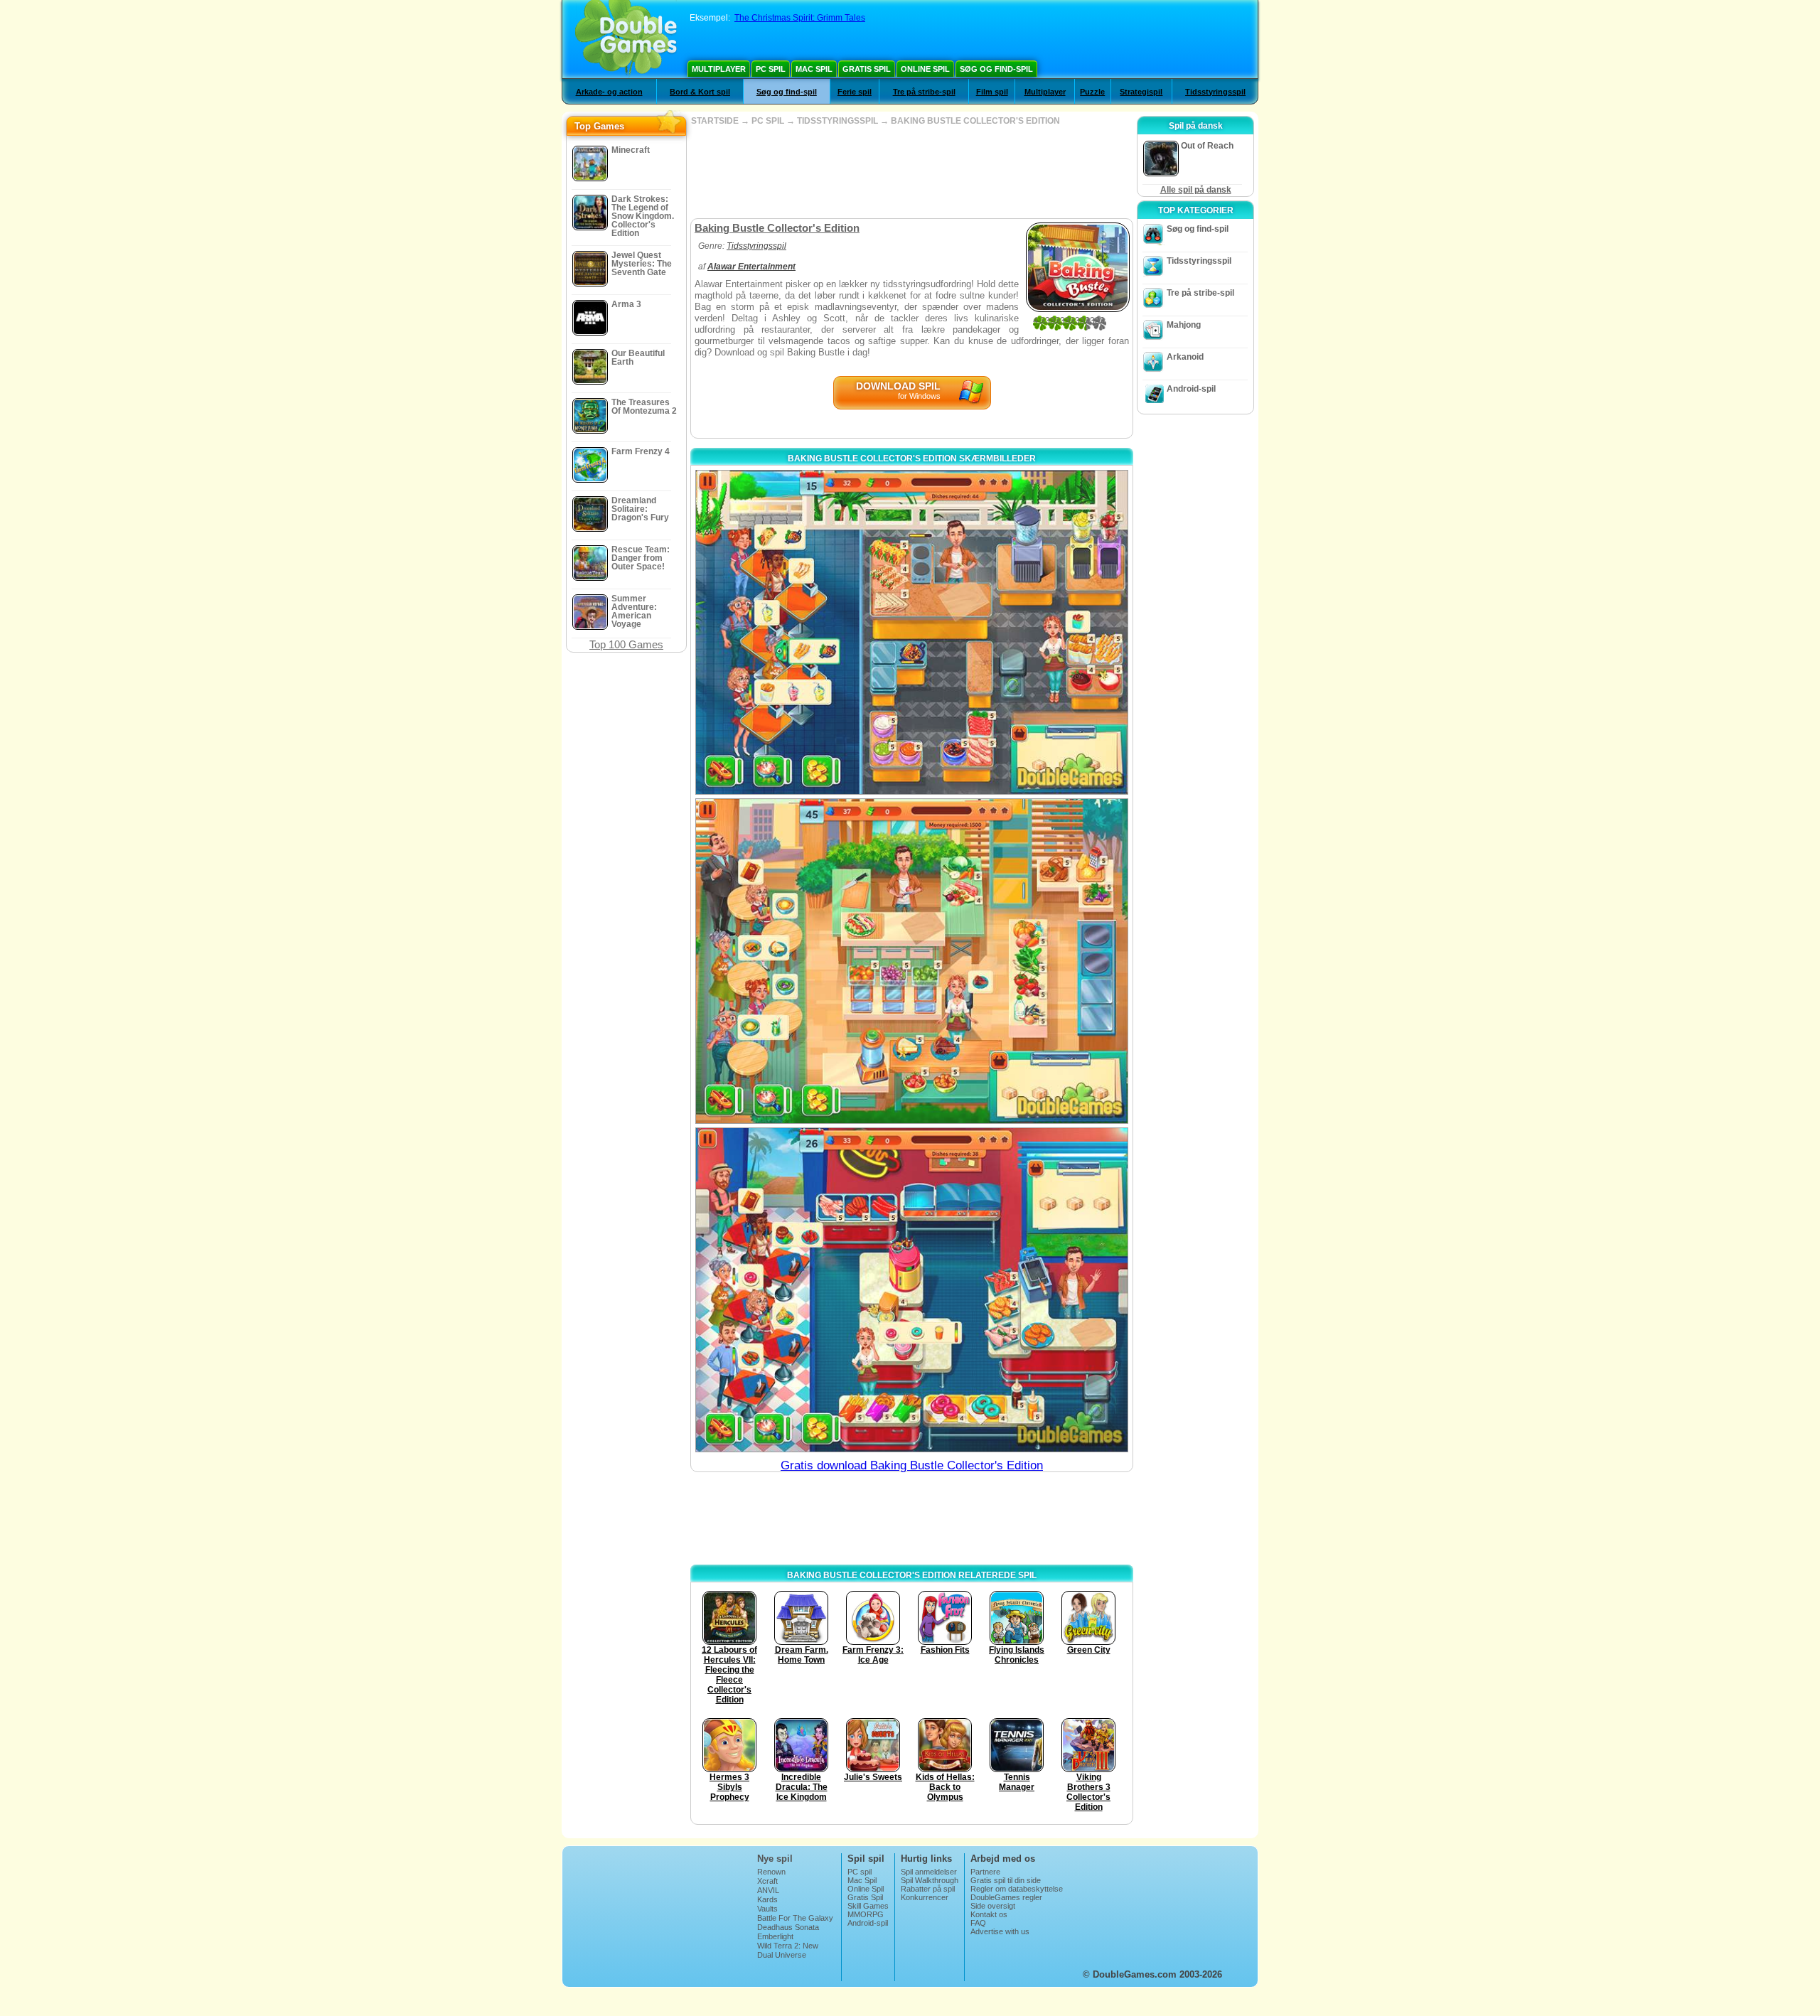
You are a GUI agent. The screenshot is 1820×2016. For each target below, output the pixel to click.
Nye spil (775, 1859)
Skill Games (868, 1906)
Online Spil (925, 69)
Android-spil (1191, 389)
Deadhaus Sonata (788, 1927)
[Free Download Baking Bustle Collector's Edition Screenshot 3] (912, 1290)
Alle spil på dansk (1196, 190)
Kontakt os (989, 1914)
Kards (767, 1899)
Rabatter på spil (928, 1889)
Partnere (985, 1872)
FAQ (978, 1923)
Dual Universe (782, 1955)
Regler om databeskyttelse (1017, 1889)
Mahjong (1184, 325)
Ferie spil (855, 92)
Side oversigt (993, 1906)
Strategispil (1141, 92)
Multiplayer (719, 69)
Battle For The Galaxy (795, 1918)
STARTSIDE (715, 121)
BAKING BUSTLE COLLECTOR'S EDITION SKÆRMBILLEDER (912, 459)
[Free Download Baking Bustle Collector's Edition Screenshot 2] (912, 961)
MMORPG (866, 1914)
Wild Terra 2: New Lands (788, 1950)
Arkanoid (1185, 357)
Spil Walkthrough (930, 1880)
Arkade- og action (609, 92)
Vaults (767, 1909)
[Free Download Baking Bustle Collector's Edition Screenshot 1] (912, 632)
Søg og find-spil (996, 69)
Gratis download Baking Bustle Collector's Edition (912, 1465)
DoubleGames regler (1006, 1897)
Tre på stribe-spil (924, 92)
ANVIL (768, 1890)
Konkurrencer (925, 1897)
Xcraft (767, 1881)
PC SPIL (768, 121)
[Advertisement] (911, 172)
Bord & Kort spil (700, 92)
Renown (771, 1872)
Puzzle (1092, 92)
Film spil (992, 92)
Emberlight (775, 1936)
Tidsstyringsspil (1215, 92)
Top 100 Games (626, 644)
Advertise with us (1000, 1931)
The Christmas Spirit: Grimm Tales (800, 18)
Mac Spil (814, 69)
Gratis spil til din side (1006, 1880)
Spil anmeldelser (929, 1872)
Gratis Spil (867, 69)
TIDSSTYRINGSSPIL (837, 121)
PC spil (771, 69)
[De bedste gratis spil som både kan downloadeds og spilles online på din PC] (626, 39)
